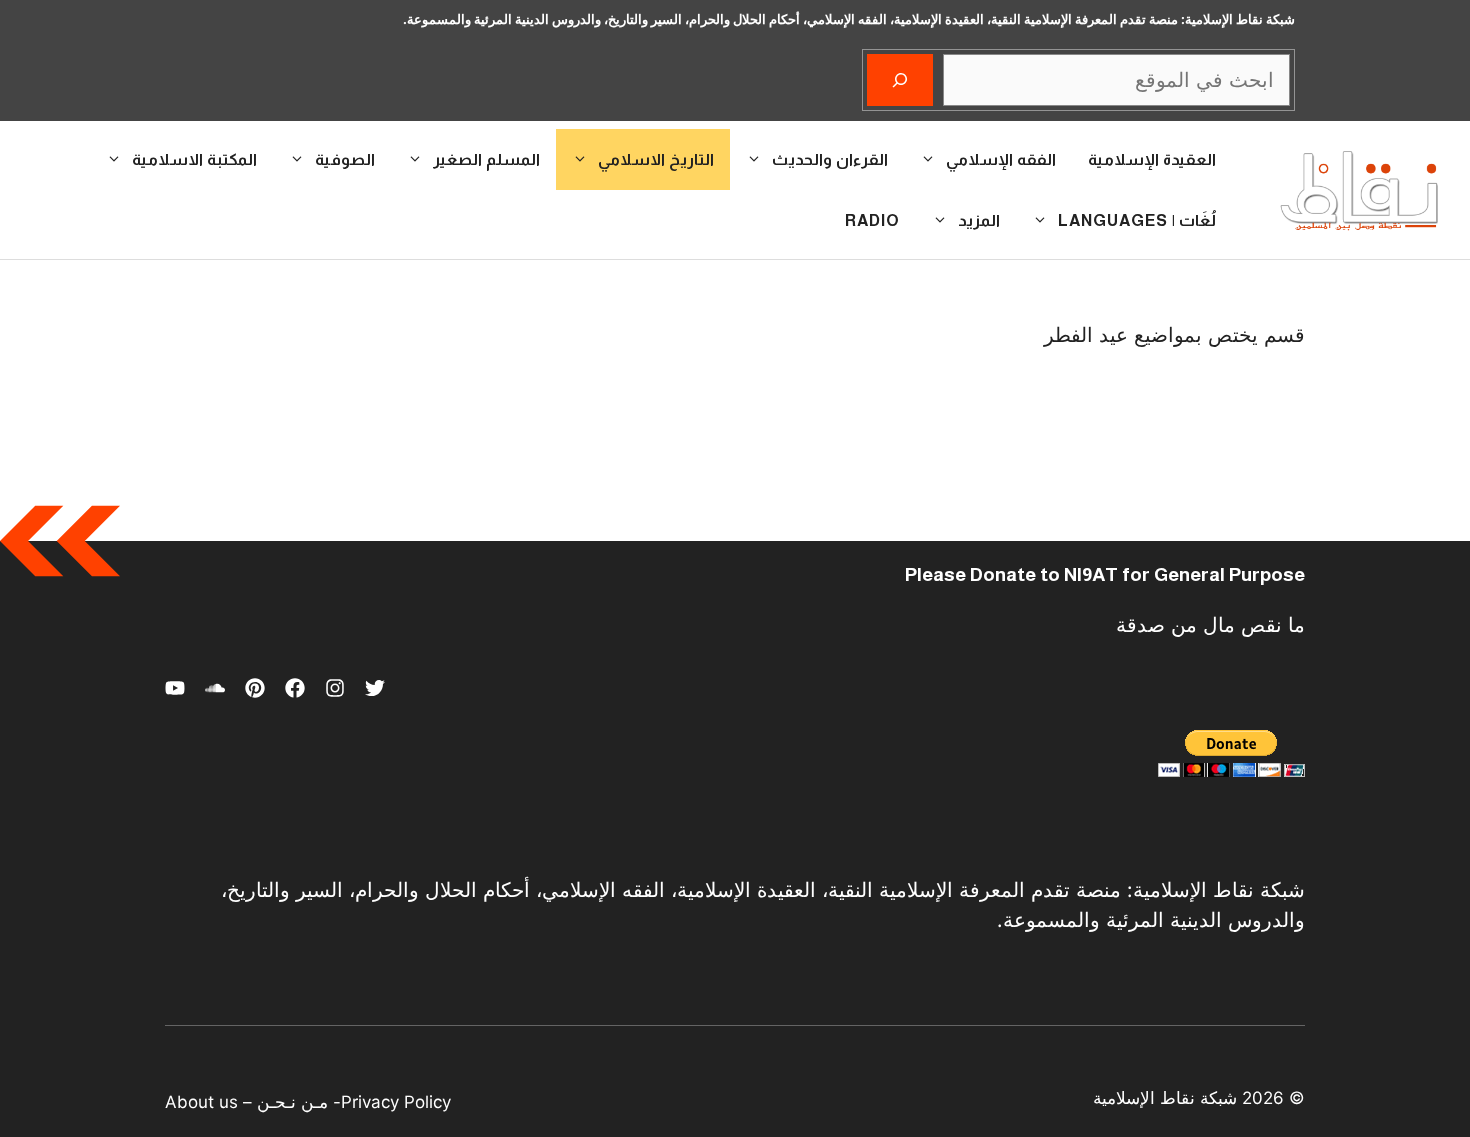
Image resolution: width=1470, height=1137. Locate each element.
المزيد (979, 220)
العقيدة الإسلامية (1152, 159)
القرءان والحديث (830, 159)
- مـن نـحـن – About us (253, 1102)
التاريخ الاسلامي (656, 159)
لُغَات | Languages (1137, 220)
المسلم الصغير (486, 159)
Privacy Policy (396, 1102)
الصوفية (345, 159)
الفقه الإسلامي (1001, 159)
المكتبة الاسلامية (194, 159)
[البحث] (900, 80)
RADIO (872, 220)
